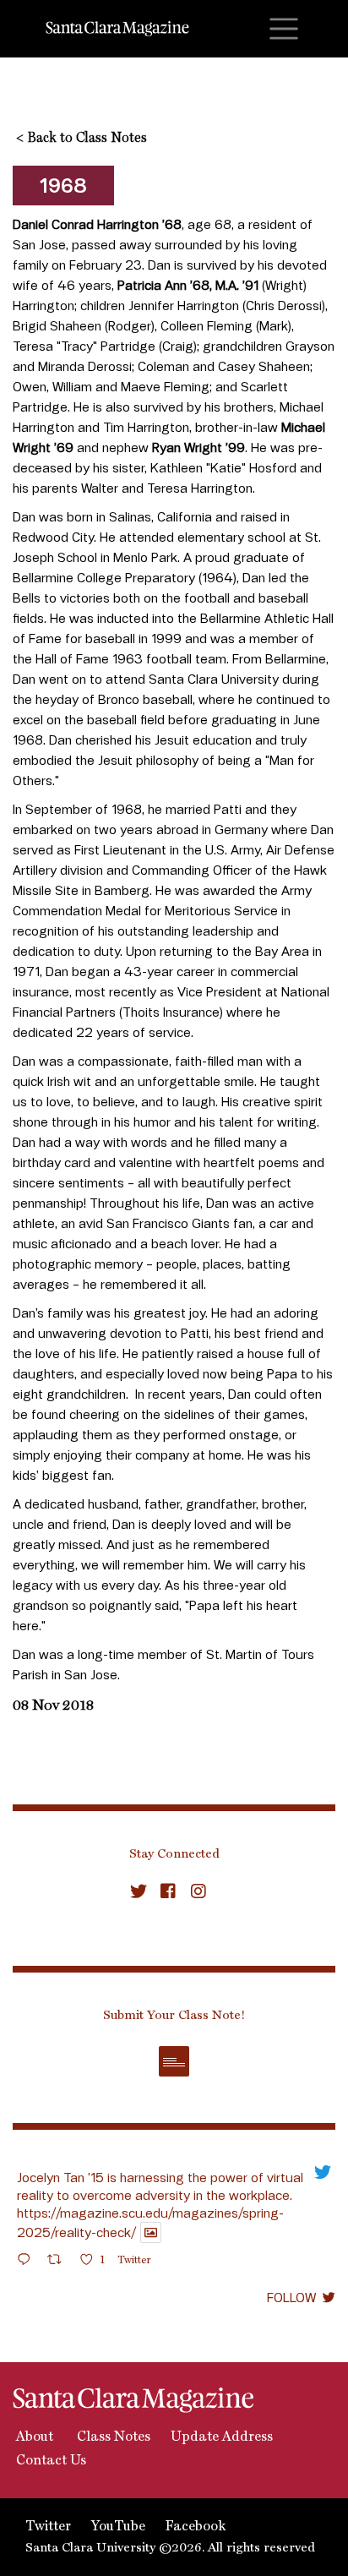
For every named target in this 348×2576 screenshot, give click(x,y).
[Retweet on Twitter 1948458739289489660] (60, 2262)
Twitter (48, 2527)
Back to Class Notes (82, 139)
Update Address (222, 2437)
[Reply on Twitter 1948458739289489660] (28, 2262)
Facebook (196, 2527)
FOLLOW (291, 2297)
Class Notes (112, 2437)
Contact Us (49, 2461)
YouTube (118, 2527)
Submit (174, 2061)
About (33, 2437)
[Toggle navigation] (284, 29)
